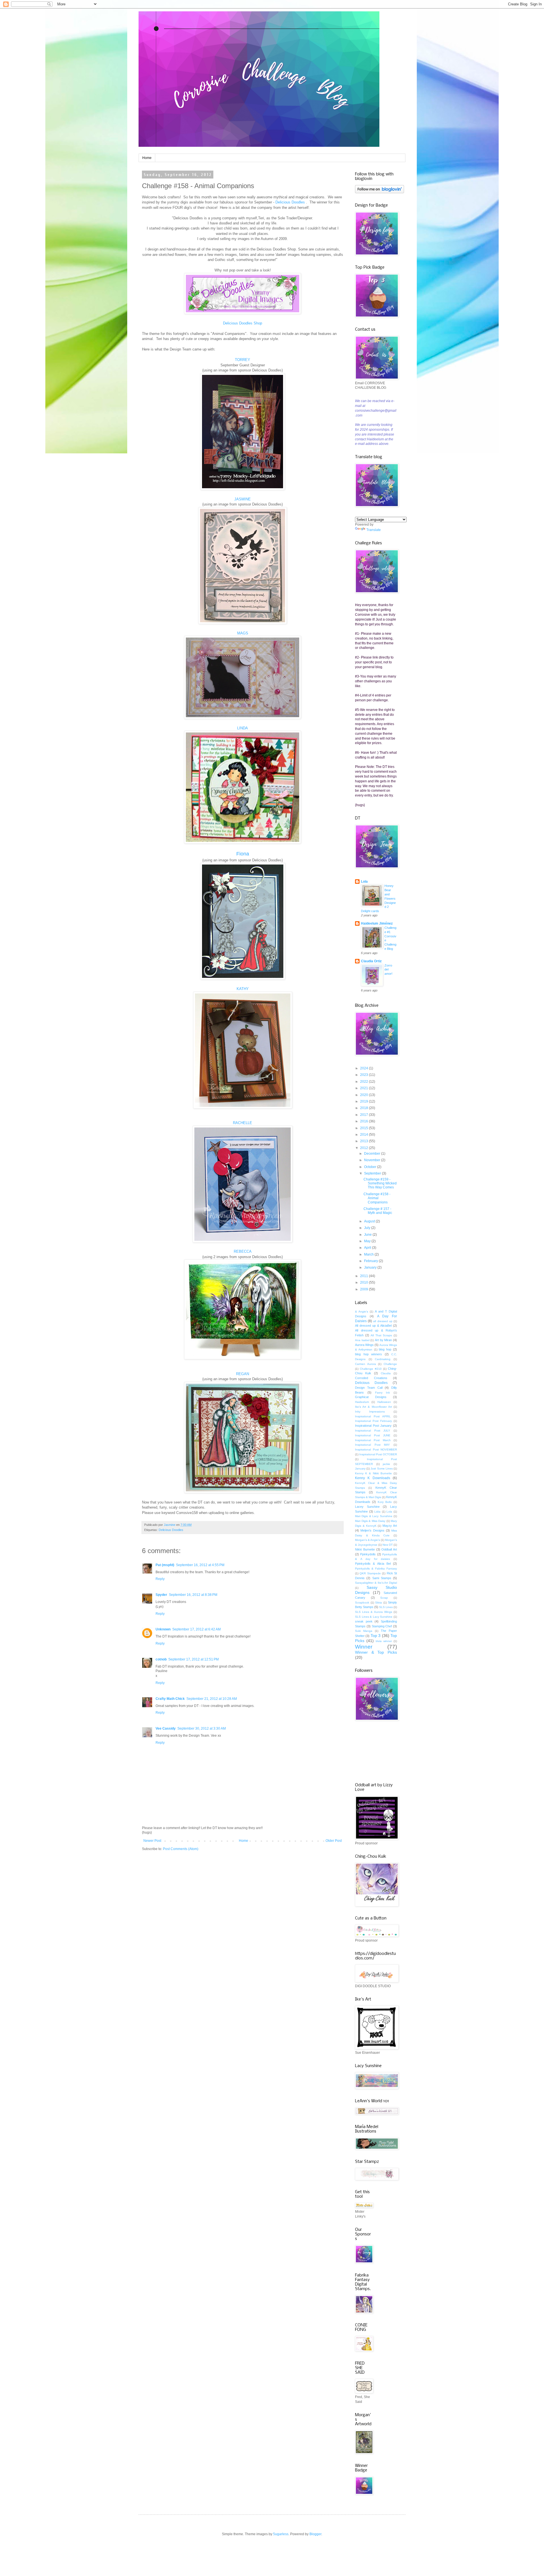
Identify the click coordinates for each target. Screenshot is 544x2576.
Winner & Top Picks (376, 1652)
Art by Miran (383, 1340)
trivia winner (384, 1641)
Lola (364, 882)
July (368, 1228)
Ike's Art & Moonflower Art (373, 1407)
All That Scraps (381, 1335)
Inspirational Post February (373, 1421)
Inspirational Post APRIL (373, 1416)
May (368, 1241)
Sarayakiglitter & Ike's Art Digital (376, 1583)
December (373, 1154)
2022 (365, 1082)
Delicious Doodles (171, 1530)
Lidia (377, 1512)
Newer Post (152, 1841)
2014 (365, 1135)
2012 (365, 1148)
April (368, 1248)
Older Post (334, 1841)
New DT (388, 1545)
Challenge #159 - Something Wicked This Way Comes (380, 1183)
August (370, 1221)
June (368, 1235)
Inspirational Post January (373, 1426)
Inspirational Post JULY (373, 1431)
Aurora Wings (364, 1345)
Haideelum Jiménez (377, 923)
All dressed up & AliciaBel (373, 1326)
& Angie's (362, 1312)
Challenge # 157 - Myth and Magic (378, 1211)
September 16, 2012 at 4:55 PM (200, 1565)
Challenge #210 (371, 1369)
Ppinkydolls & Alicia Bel (373, 1564)
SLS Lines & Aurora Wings (374, 1612)
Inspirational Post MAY (372, 1445)
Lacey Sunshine (367, 1507)
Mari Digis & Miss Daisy (370, 1521)
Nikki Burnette (365, 1549)
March (369, 1254)
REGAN (243, 1374)
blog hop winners (368, 1354)
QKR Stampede (370, 1573)
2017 (365, 1115)
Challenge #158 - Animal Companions (377, 1198)
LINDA (243, 728)
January (371, 1267)
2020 (365, 1095)
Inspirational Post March (373, 1440)
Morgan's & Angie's (367, 1540)
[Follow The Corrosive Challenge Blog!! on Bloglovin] (380, 192)
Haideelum (362, 1402)
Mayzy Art (390, 1526)
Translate (374, 530)
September (373, 1173)
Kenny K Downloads (373, 1478)
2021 (365, 1088)
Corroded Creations (371, 1378)
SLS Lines (386, 1607)
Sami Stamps (382, 1578)
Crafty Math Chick (170, 1699)
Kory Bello (385, 1502)
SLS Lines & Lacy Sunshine (374, 1617)
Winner (364, 1647)
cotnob (161, 1659)
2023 (365, 1075)
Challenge (390, 1364)
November (373, 1160)
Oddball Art (389, 1549)
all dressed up (383, 1321)
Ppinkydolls (368, 1554)
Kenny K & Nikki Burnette (373, 1473)
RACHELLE (243, 1123)
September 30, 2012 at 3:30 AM (202, 1728)
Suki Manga (364, 1631)
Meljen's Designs (372, 1530)
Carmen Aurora (365, 1364)
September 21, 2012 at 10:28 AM (212, 1699)
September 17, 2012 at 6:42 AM (196, 1629)
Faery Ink (383, 1393)
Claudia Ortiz (371, 961)
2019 (365, 1101)
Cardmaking (383, 1359)
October (371, 1167)
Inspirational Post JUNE (373, 1435)
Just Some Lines (382, 1468)
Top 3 (376, 1636)
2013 (365, 1141)
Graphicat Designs (371, 1397)
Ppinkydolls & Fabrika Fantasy (376, 1569)
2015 (365, 1128)
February (371, 1261)
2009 (365, 1289)
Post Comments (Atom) (181, 1849)
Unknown (163, 1629)
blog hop (385, 1349)
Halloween (384, 1402)
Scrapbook (362, 1603)
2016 (365, 1121)
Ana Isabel (362, 1340)
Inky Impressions (370, 1412)
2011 (365, 1276)
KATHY (243, 989)
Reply (160, 1579)
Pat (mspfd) (165, 1565)
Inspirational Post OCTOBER (378, 1454)
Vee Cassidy (166, 1728)
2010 (365, 1282)
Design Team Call (369, 1388)
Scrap (384, 1598)
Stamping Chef (382, 1626)
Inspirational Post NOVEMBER (376, 1450)
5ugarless (281, 2534)
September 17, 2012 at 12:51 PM (194, 1659)
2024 (365, 1068)
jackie (386, 1464)
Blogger (315, 2534)
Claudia (386, 1373)
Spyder (161, 1595)
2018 (365, 1108)
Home (147, 158)
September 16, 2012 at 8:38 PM (193, 1595)
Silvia (379, 1603)
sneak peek (364, 1621)
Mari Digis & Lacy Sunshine (374, 1516)
